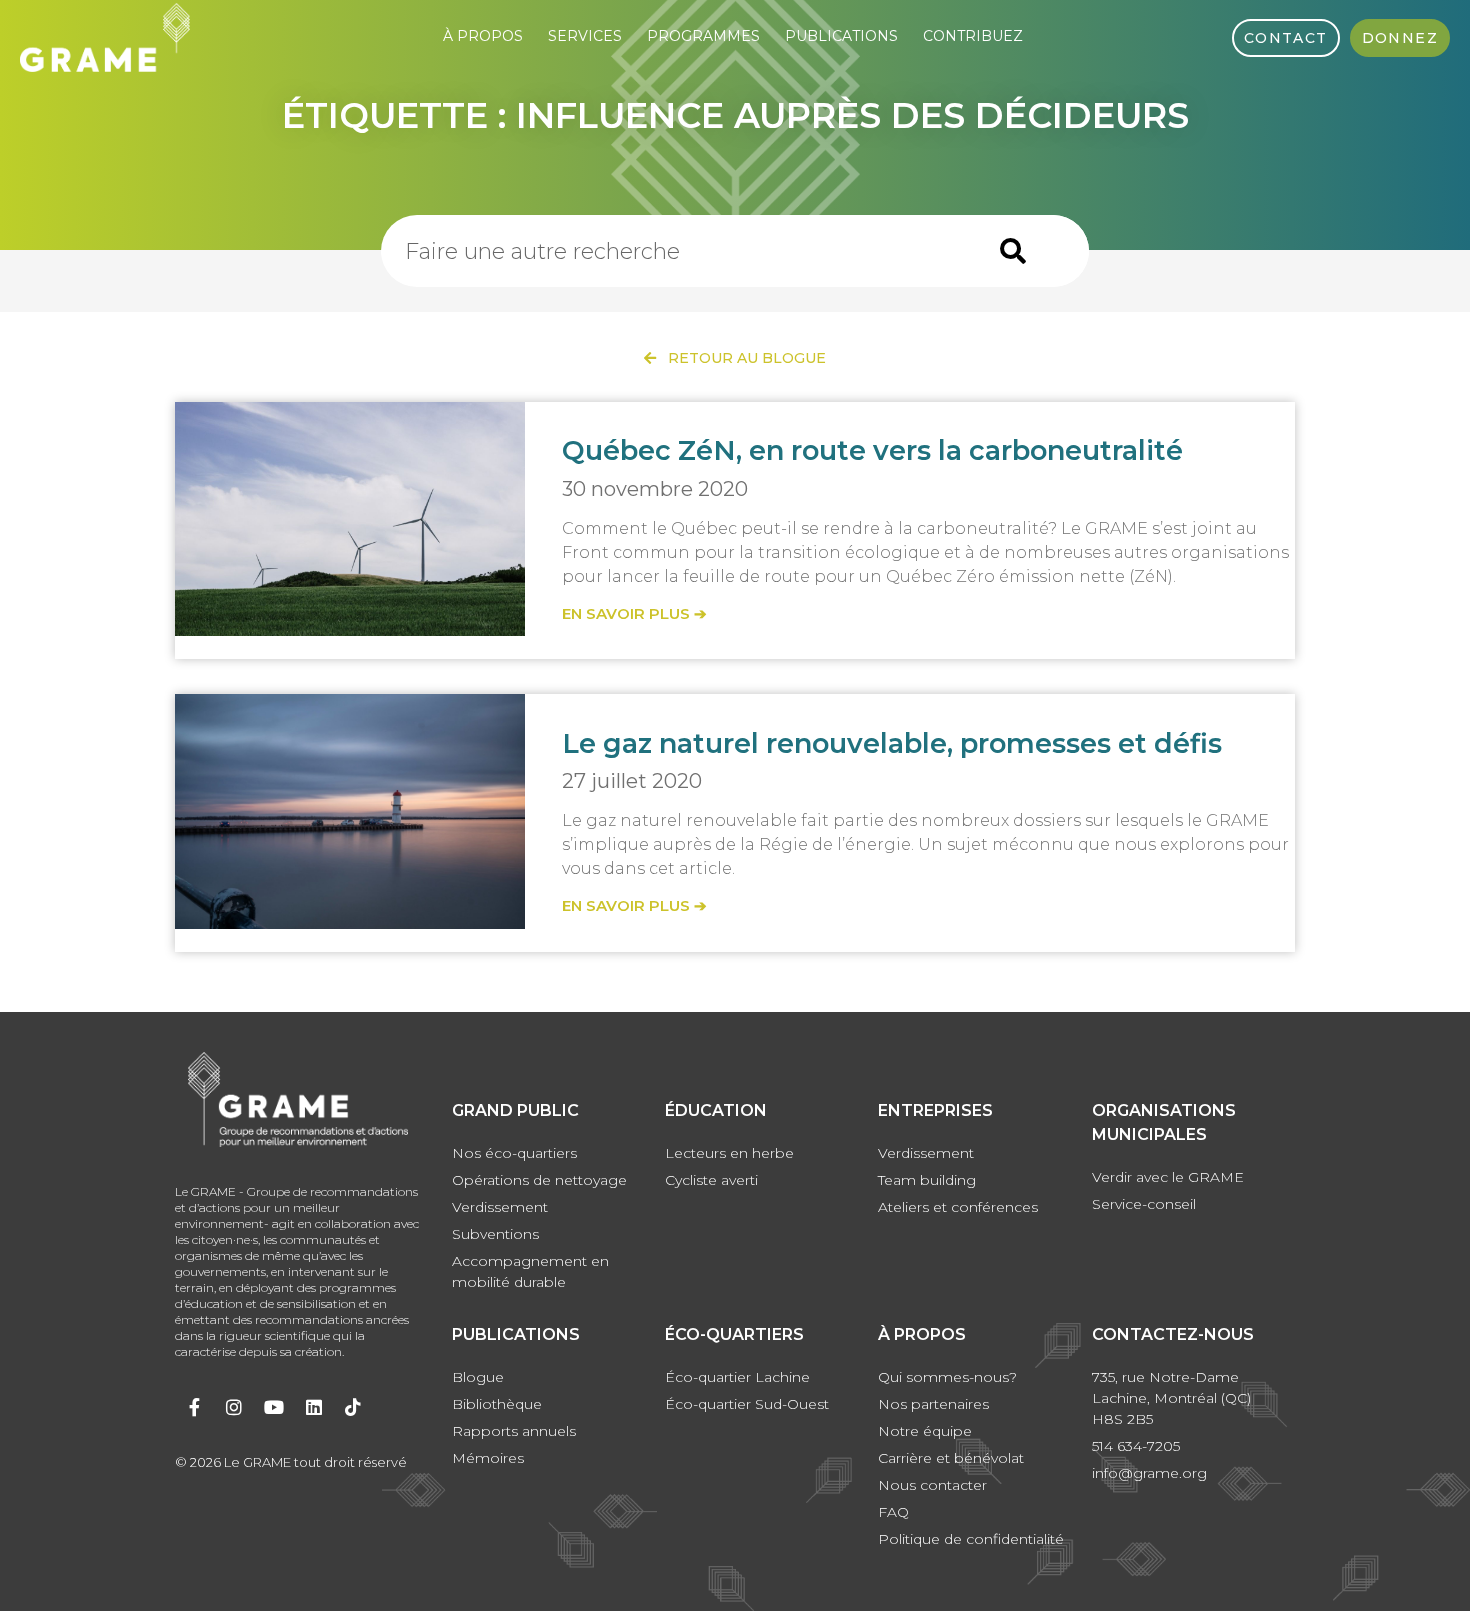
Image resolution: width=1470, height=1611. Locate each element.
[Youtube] (274, 1407)
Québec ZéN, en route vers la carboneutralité (872, 450)
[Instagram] (235, 1407)
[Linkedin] (314, 1407)
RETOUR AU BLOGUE (741, 358)
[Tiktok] (353, 1407)
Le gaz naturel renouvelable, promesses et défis (892, 743)
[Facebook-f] (195, 1407)
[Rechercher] (1013, 251)
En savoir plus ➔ (634, 613)
